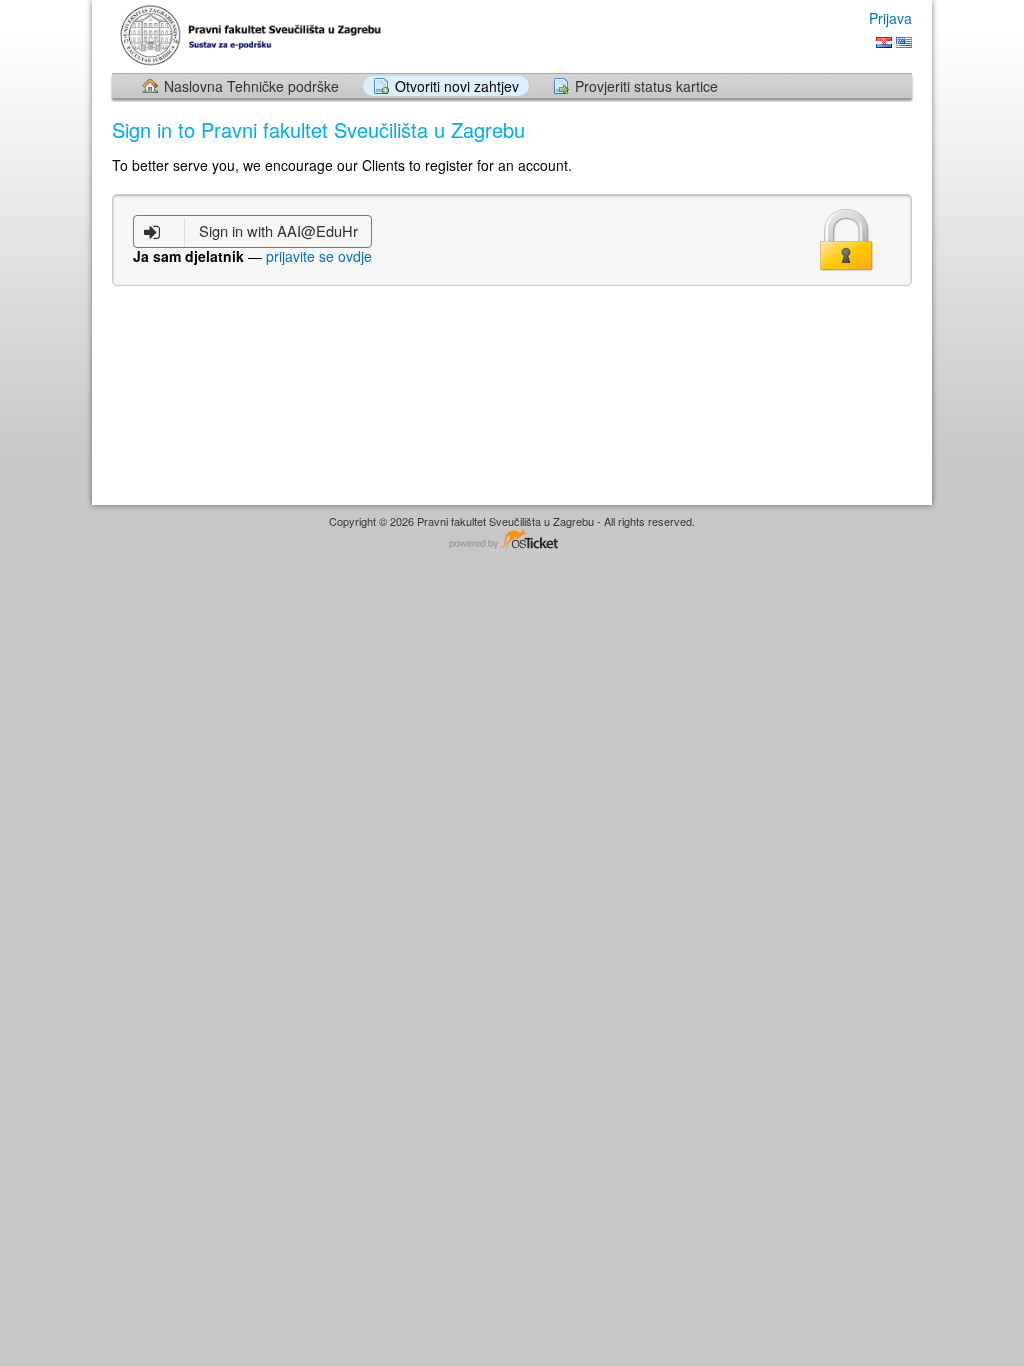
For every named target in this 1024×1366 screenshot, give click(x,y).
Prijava (890, 18)
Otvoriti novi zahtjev (457, 86)
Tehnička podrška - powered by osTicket (512, 540)
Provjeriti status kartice (646, 86)
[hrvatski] (884, 42)
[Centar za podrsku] (255, 35)
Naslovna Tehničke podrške (251, 86)
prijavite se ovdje (319, 256)
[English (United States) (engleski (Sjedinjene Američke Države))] (904, 42)
